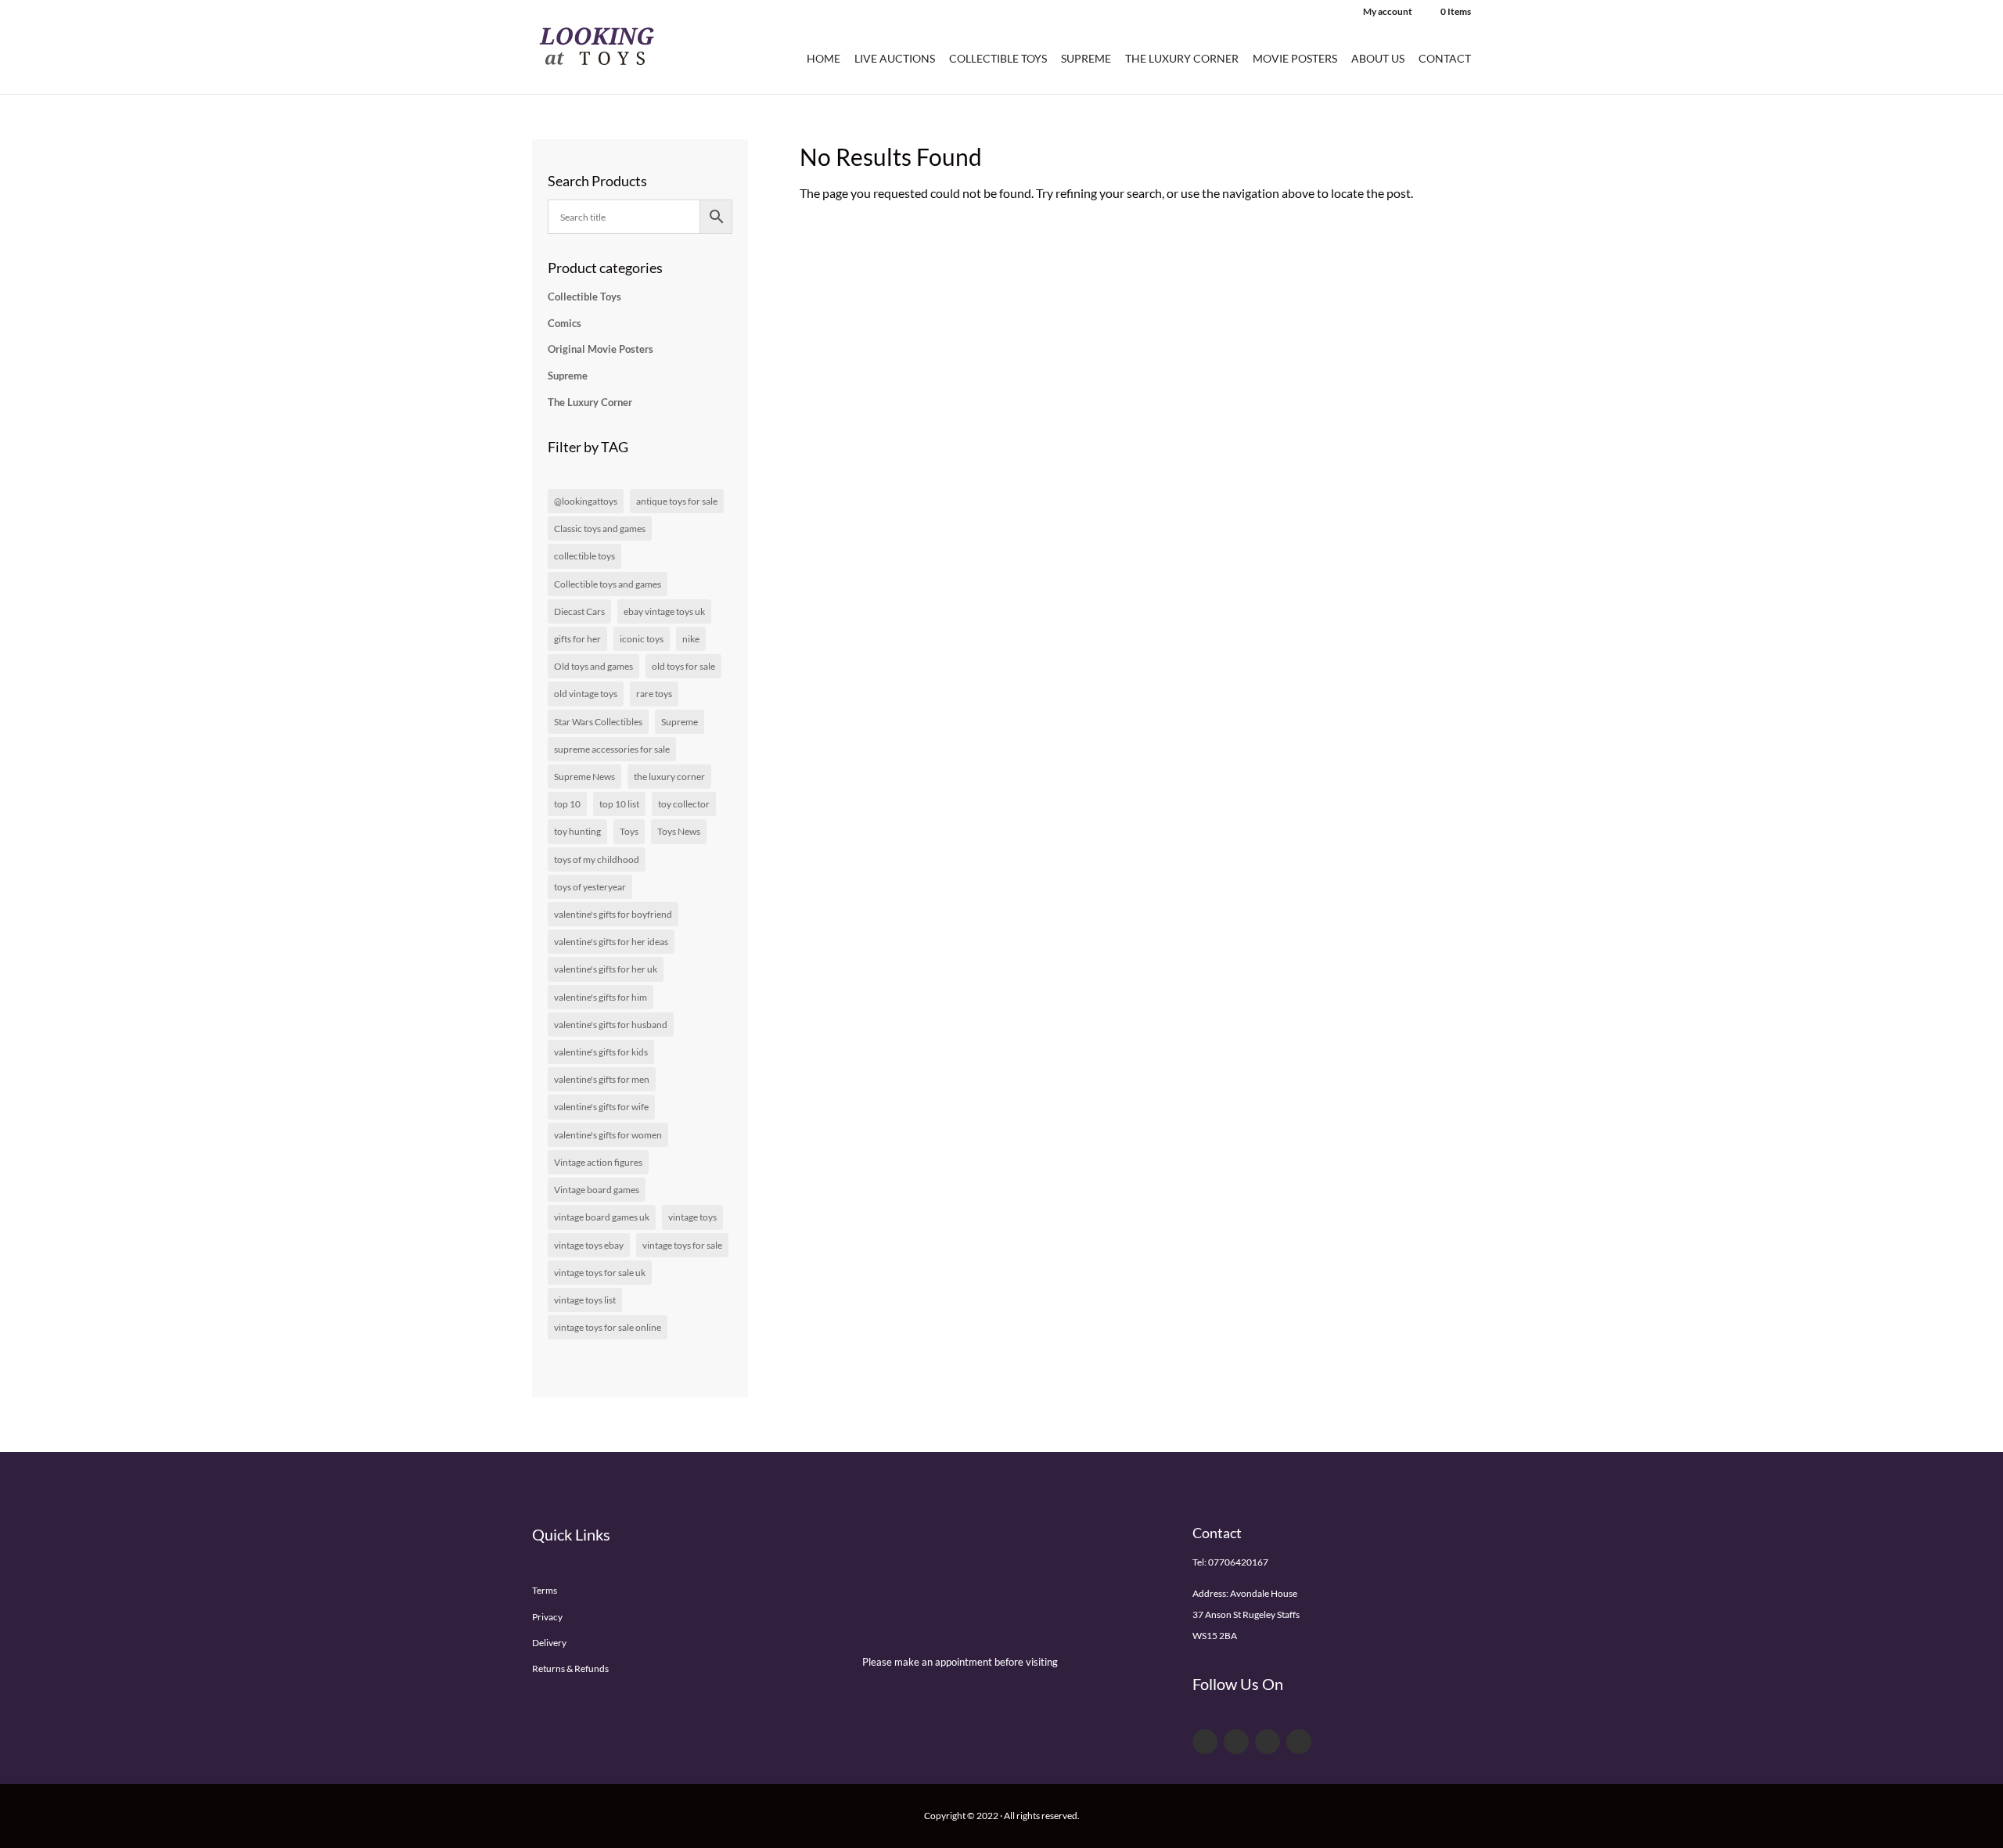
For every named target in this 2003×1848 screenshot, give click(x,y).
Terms (545, 1590)
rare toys (654, 694)
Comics (565, 323)
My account (1388, 12)
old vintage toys (586, 694)
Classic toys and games (600, 529)
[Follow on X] (1236, 1742)
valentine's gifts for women (608, 1135)
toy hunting (577, 831)
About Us (1378, 59)
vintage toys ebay (589, 1245)
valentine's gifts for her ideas (611, 942)
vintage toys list (585, 1300)
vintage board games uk (602, 1217)
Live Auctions (895, 59)
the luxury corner (669, 777)
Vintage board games (597, 1190)
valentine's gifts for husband (611, 1025)
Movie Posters (1295, 59)
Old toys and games (593, 666)
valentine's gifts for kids (601, 1052)
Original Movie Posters (601, 349)
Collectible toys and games (608, 584)
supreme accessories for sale (612, 749)
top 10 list (619, 804)
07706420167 (1238, 1562)
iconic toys (642, 639)
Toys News (679, 831)
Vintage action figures (598, 1162)
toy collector (684, 804)
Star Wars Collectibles (598, 722)
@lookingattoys (586, 501)
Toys (629, 831)
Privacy (547, 1617)
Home (823, 59)
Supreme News (584, 777)
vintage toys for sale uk (600, 1273)
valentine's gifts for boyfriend (613, 914)
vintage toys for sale (682, 1245)
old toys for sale (683, 666)
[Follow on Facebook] (1205, 1742)
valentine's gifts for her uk (606, 969)
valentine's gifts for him (601, 997)
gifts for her (577, 639)
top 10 (567, 804)
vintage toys (692, 1217)
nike (691, 639)
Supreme (1086, 59)
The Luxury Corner (1182, 59)
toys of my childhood (597, 859)
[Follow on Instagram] (1299, 1742)
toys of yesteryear (590, 887)
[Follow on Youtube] (1268, 1742)
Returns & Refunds (570, 1668)
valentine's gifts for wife (601, 1107)
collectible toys (584, 556)
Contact (1445, 59)
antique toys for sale (677, 501)
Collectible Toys (998, 59)
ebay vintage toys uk (664, 611)
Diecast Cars (579, 611)
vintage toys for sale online (608, 1327)
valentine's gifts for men (602, 1079)
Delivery (549, 1643)
